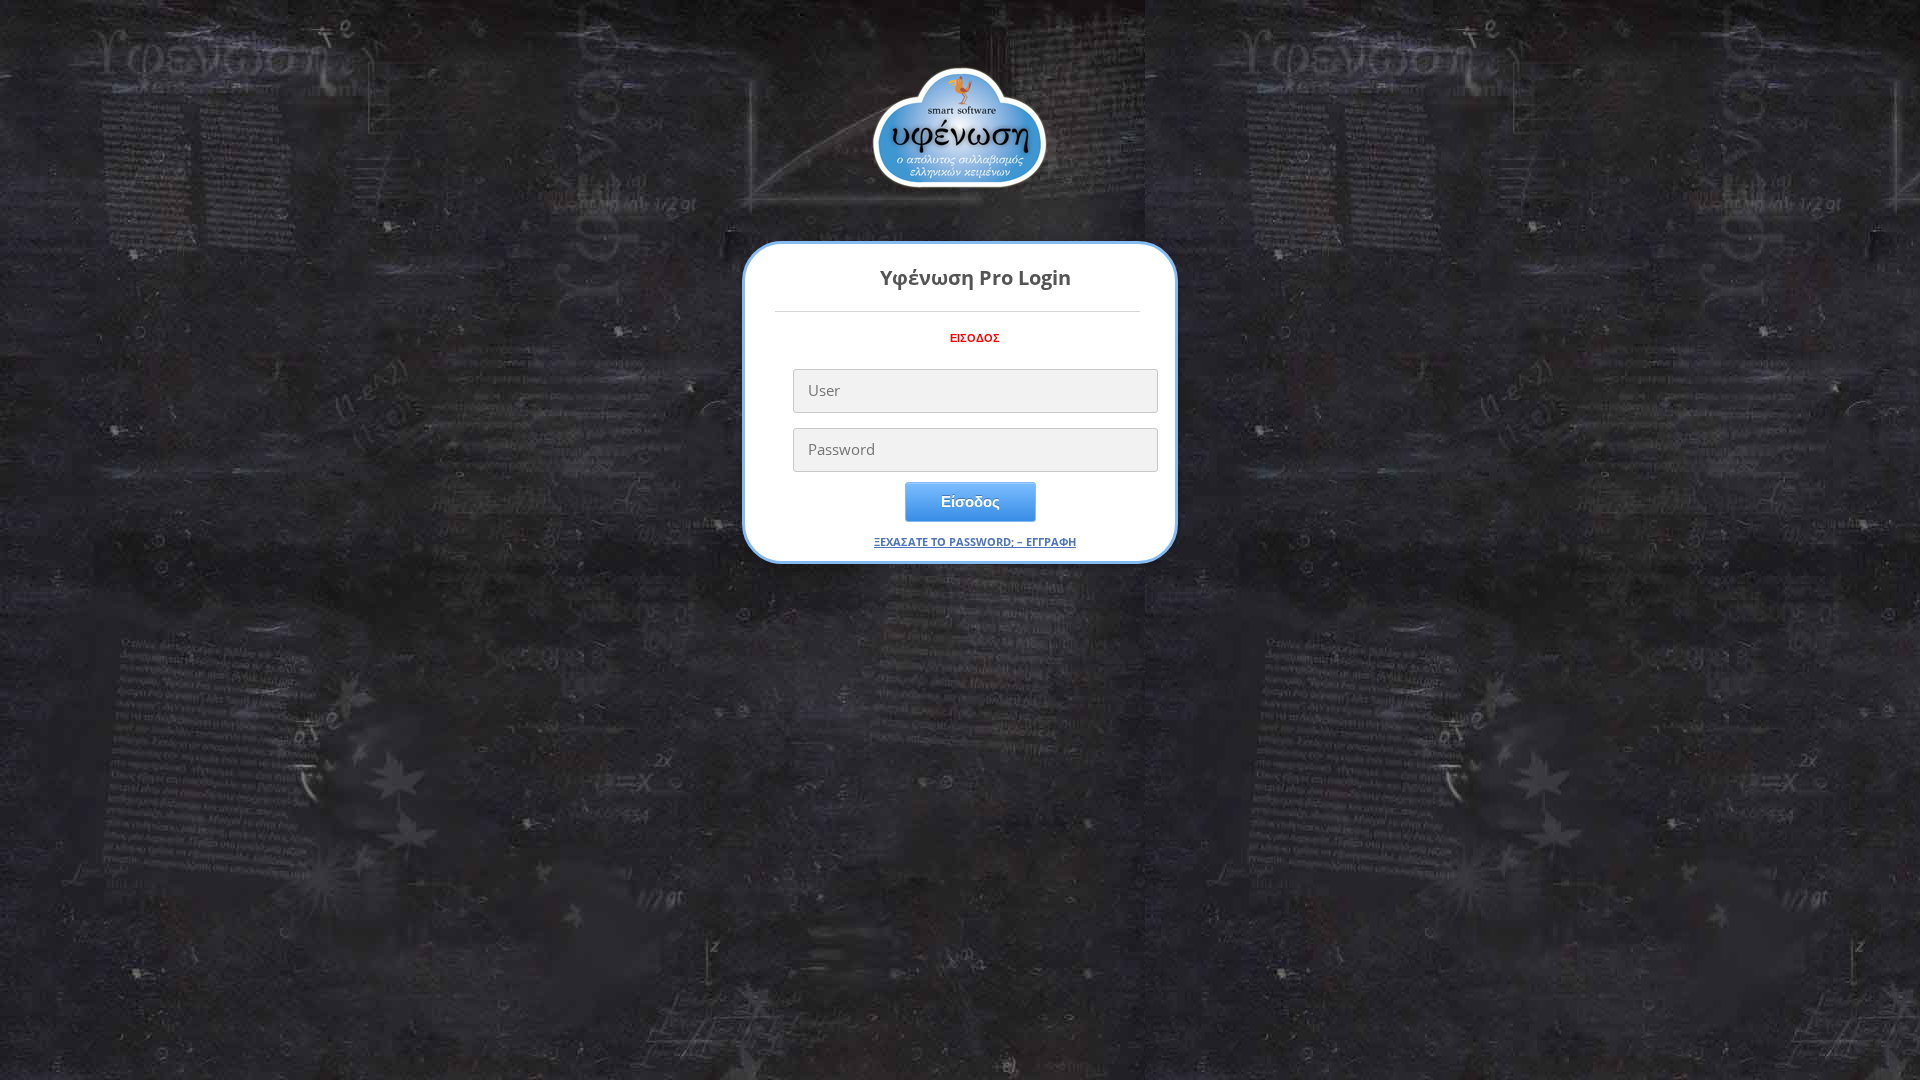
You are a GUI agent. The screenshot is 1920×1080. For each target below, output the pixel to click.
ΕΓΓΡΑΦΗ (1051, 541)
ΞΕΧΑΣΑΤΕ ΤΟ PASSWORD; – (950, 541)
